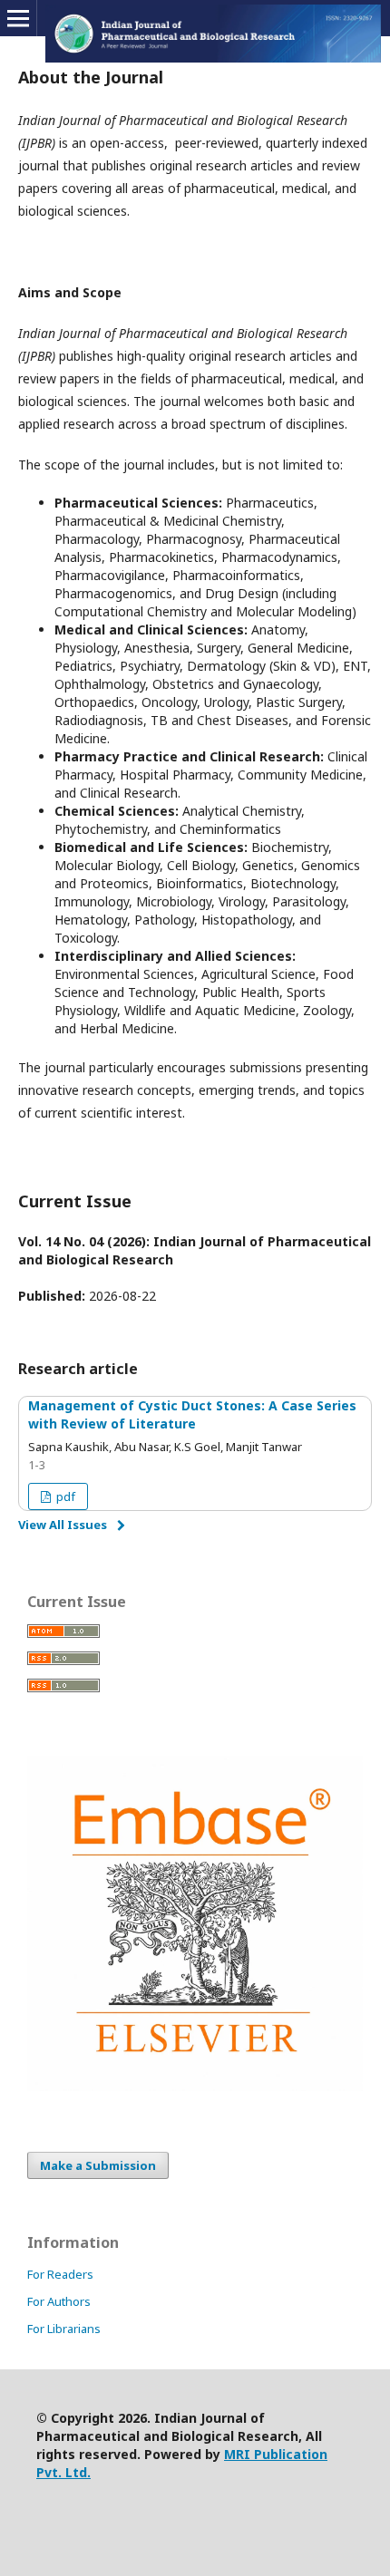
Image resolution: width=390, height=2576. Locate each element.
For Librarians (64, 2329)
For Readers (60, 2274)
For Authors (59, 2301)
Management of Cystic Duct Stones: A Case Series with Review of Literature (192, 1414)
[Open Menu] (18, 18)
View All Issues (63, 1525)
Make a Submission (98, 2165)
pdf (64, 1496)
